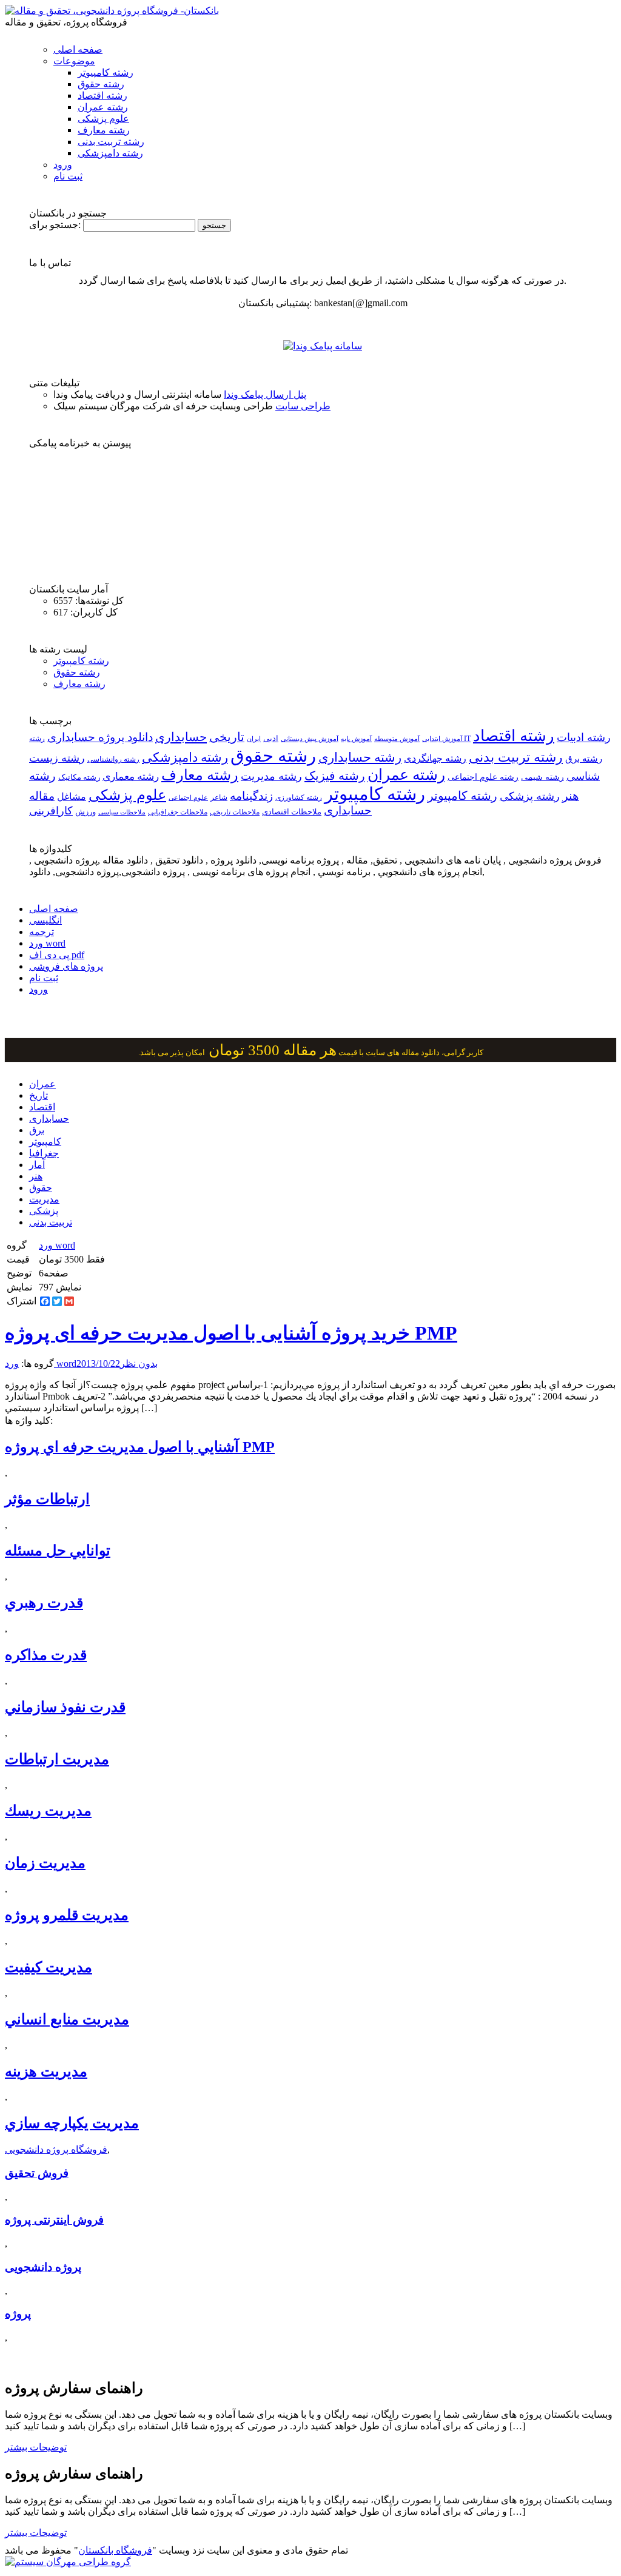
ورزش (86, 812)
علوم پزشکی (103, 119)
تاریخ (39, 1095)
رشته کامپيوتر (462, 796)
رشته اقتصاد (102, 96)
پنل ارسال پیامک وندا (265, 394)
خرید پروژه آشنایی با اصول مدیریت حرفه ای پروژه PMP (231, 1333)
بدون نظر (139, 1363)
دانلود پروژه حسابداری (100, 737)
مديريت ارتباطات (57, 1759)
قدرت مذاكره (46, 1655)
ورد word (47, 943)
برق (37, 1130)
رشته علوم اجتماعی (483, 777)
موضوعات (74, 61)
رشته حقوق (101, 84)
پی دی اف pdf (57, 955)
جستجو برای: (55, 225)
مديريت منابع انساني (67, 2019)
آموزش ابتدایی (442, 739)
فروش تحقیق (37, 2173)
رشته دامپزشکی (110, 153)
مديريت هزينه (46, 2071)
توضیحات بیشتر (36, 2447)
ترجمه (42, 932)
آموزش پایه (356, 739)
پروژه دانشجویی (43, 2267)
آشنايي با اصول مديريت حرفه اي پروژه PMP (140, 1447)
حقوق (41, 1188)
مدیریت (44, 1199)
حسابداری (181, 737)
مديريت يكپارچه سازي (72, 2123)
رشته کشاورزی (299, 797)
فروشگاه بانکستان (115, 2550)
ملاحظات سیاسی (122, 812)
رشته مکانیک (79, 777)
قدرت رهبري (44, 1603)
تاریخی (227, 737)
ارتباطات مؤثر (47, 1499)
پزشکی (44, 1211)
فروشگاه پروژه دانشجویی (56, 2149)
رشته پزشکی (530, 796)
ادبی (271, 738)
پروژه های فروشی (66, 966)
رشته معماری (131, 776)
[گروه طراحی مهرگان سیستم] (68, 2562)
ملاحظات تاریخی (235, 812)
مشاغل (72, 797)
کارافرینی (51, 811)
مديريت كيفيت (49, 1967)
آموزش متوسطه (397, 739)
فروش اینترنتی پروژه (54, 2220)
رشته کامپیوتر (106, 72)
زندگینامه (251, 796)
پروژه (18, 2314)
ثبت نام (68, 176)
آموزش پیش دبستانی (310, 739)
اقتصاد (42, 1107)
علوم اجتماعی (188, 797)
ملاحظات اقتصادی (292, 812)
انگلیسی (45, 920)
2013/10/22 (98, 1363)
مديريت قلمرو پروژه (67, 1915)
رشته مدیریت (271, 776)
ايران (254, 739)
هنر (36, 1176)
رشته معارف (104, 130)
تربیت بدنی (51, 1222)
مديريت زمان (45, 1863)
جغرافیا (44, 1153)
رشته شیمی (542, 777)
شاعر (219, 797)
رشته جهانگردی (435, 758)
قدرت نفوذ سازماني (65, 1707)
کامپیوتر (45, 1142)
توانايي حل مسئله (58, 1551)
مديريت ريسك (48, 1811)
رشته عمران (103, 107)
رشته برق (584, 759)
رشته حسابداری (360, 757)
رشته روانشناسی (113, 760)
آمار (37, 1165)
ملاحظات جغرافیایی (178, 812)
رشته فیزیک (335, 776)
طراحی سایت (303, 406)
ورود (63, 165)
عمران (42, 1084)
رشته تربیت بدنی (111, 142)
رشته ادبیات (584, 737)
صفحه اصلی (78, 49)
